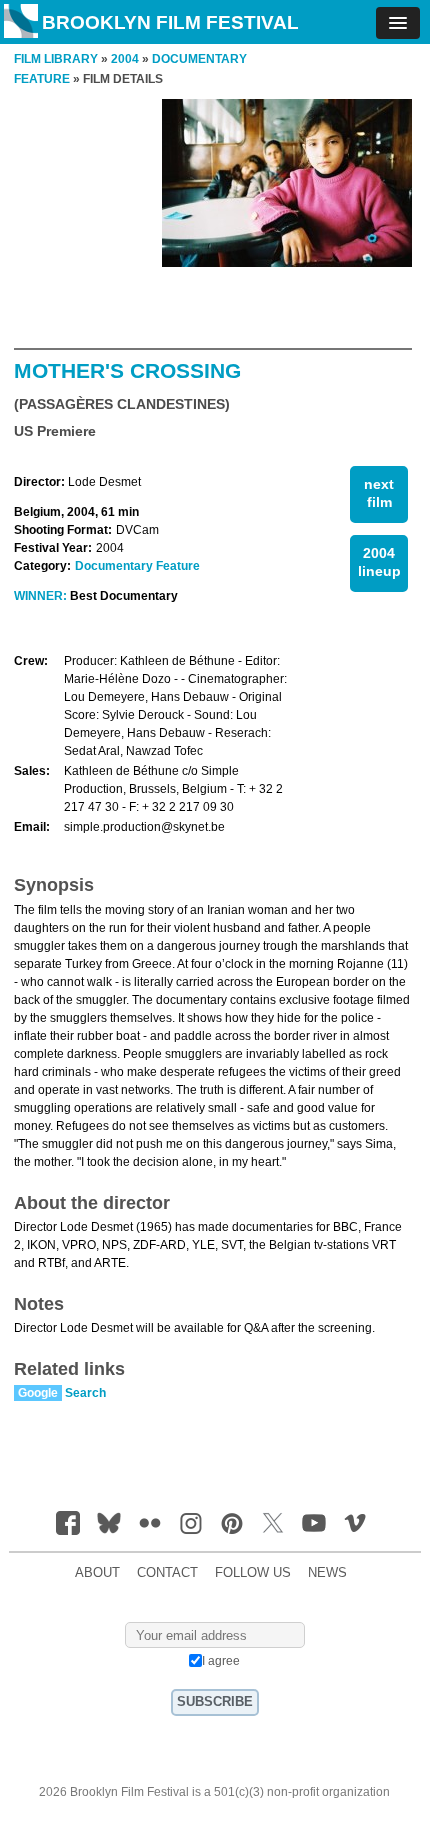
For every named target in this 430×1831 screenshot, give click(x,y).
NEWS (327, 1573)
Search (85, 1393)
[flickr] (150, 1523)
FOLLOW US (253, 1573)
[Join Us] (68, 1523)
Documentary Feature (137, 566)
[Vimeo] (355, 1523)
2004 (125, 59)
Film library (56, 59)
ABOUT (97, 1573)
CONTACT (167, 1573)
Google (38, 1393)
